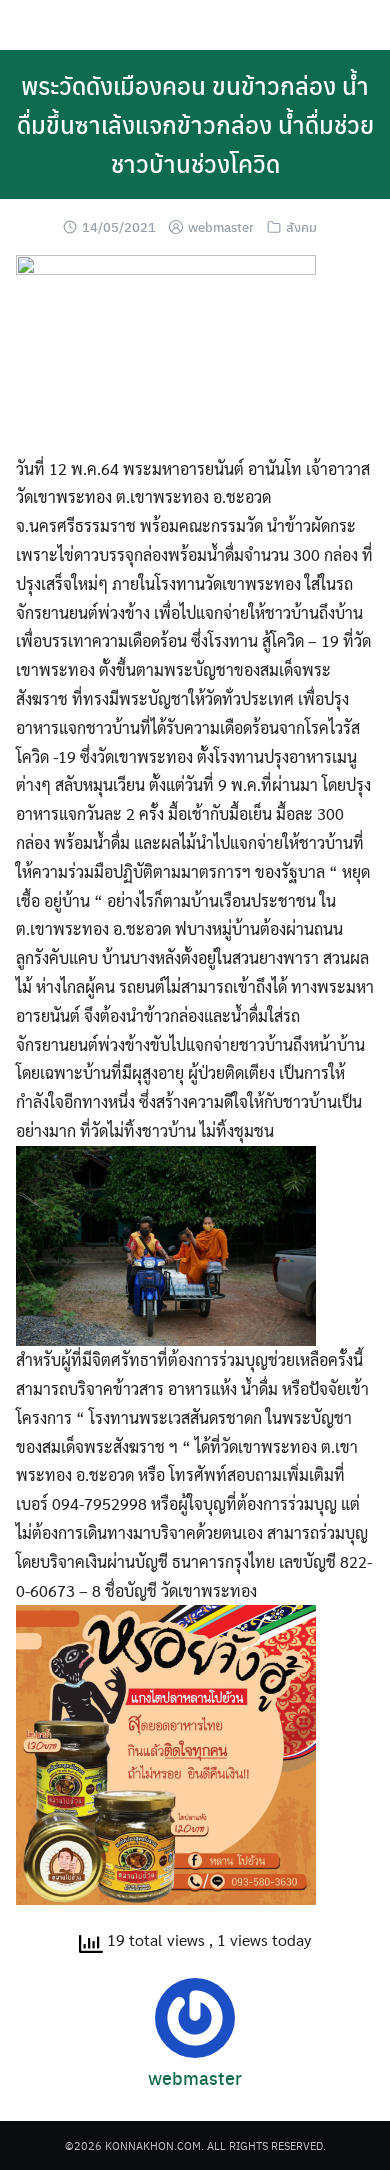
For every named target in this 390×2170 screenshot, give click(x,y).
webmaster (221, 226)
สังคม (301, 226)
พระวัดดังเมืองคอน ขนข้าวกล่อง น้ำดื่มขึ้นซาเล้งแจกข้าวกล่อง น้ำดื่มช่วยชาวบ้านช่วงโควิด (195, 124)
